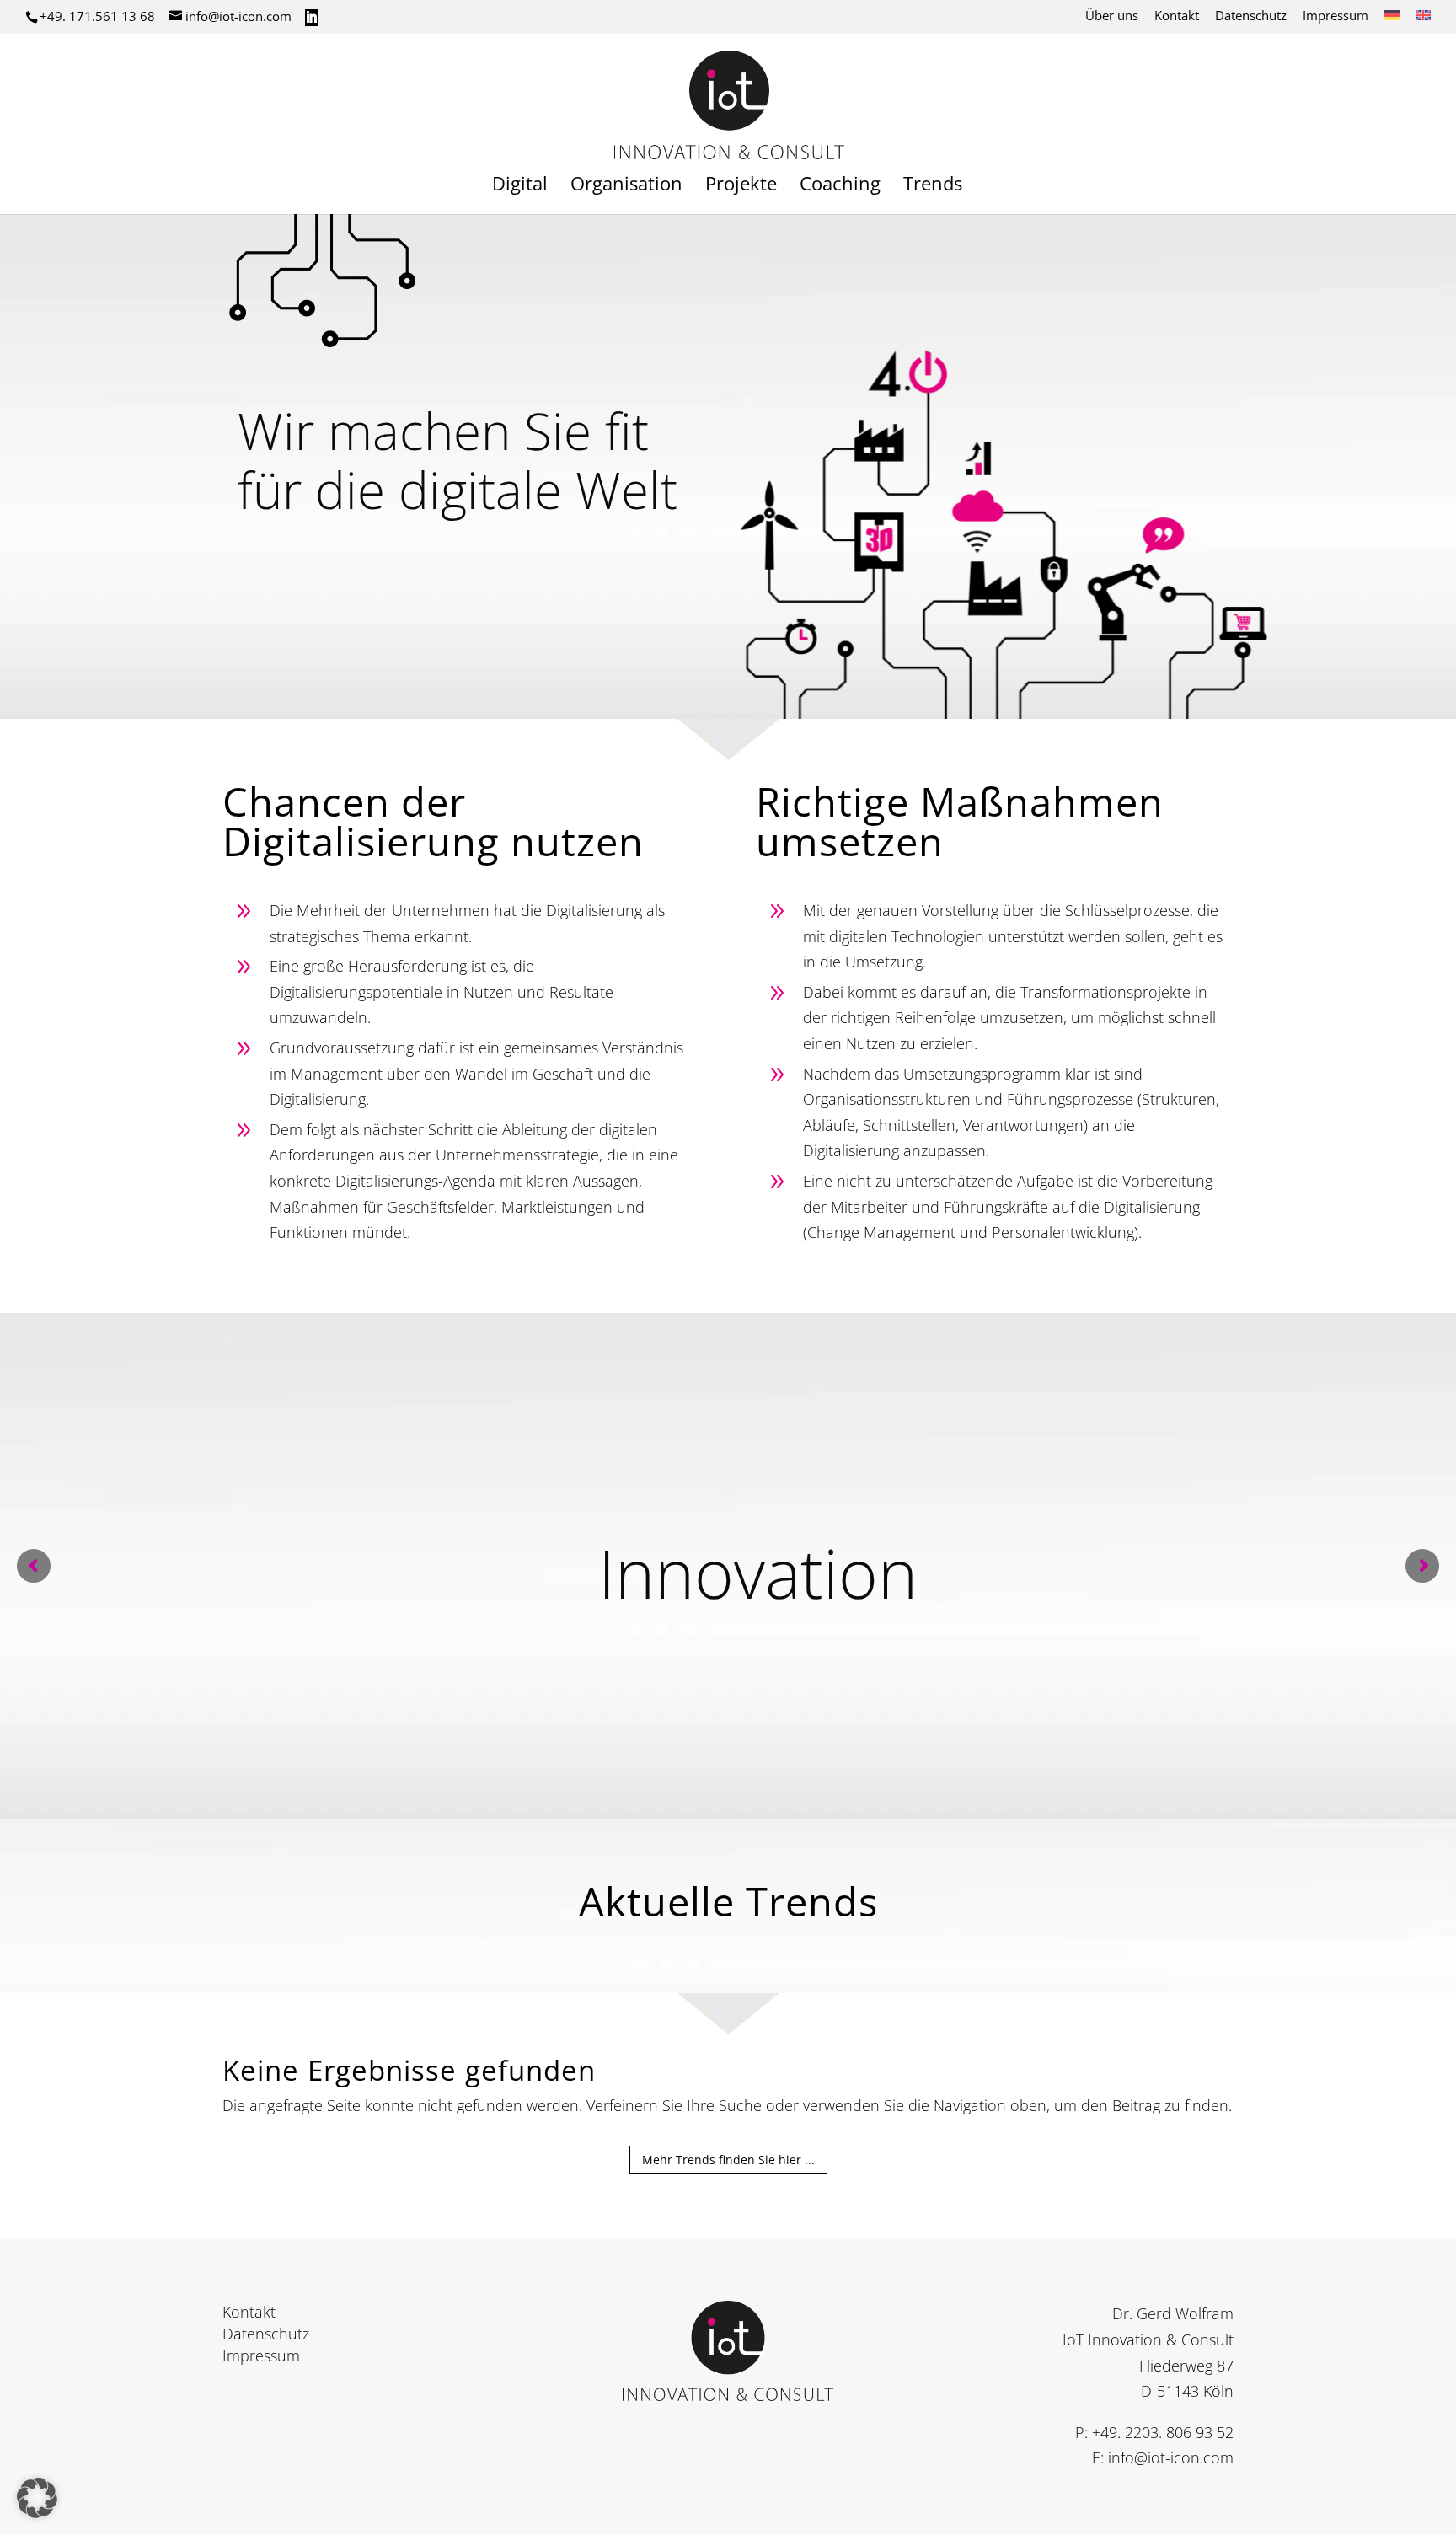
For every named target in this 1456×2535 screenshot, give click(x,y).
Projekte (741, 186)
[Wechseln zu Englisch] (1423, 20)
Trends (933, 186)
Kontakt (1177, 16)
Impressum (1336, 16)
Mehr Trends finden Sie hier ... (728, 2160)
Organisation (626, 186)
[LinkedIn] (311, 18)
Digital (520, 186)
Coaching (840, 186)
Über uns (1112, 16)
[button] (37, 2498)
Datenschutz (1251, 16)
